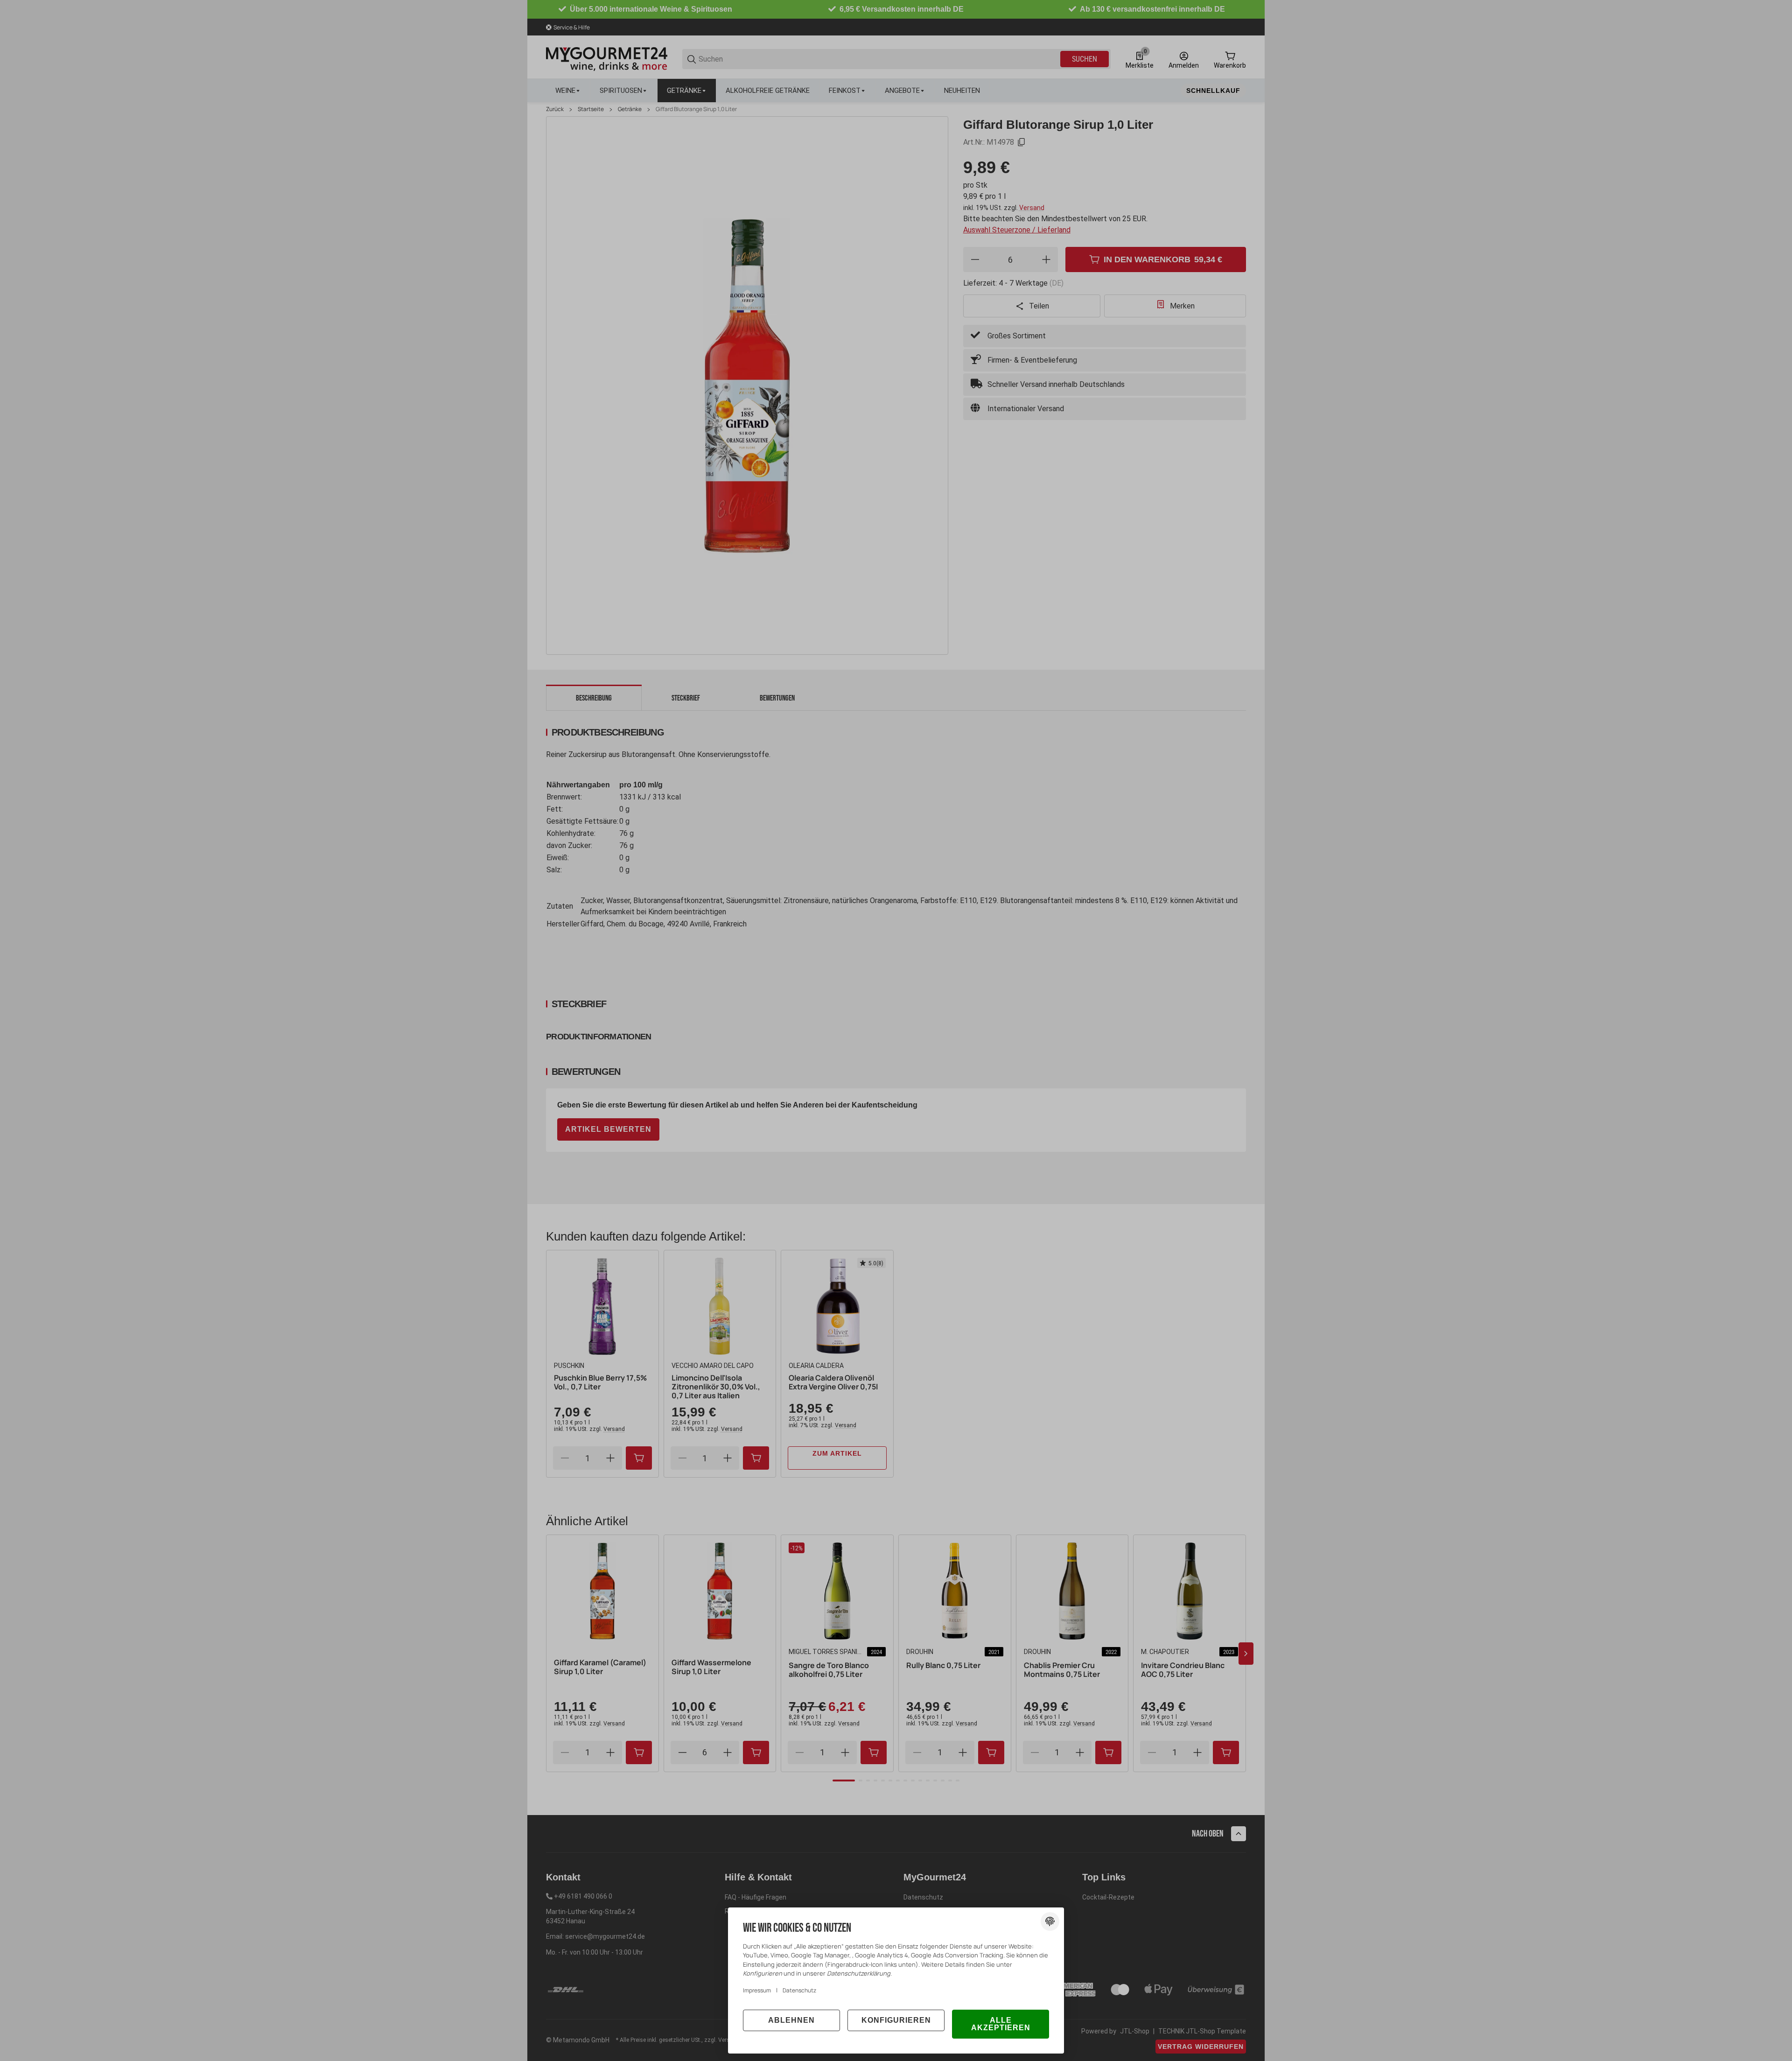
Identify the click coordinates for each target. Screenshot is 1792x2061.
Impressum (757, 1990)
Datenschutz (799, 1990)
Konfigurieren (896, 2020)
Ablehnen (791, 2020)
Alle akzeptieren (1001, 2024)
